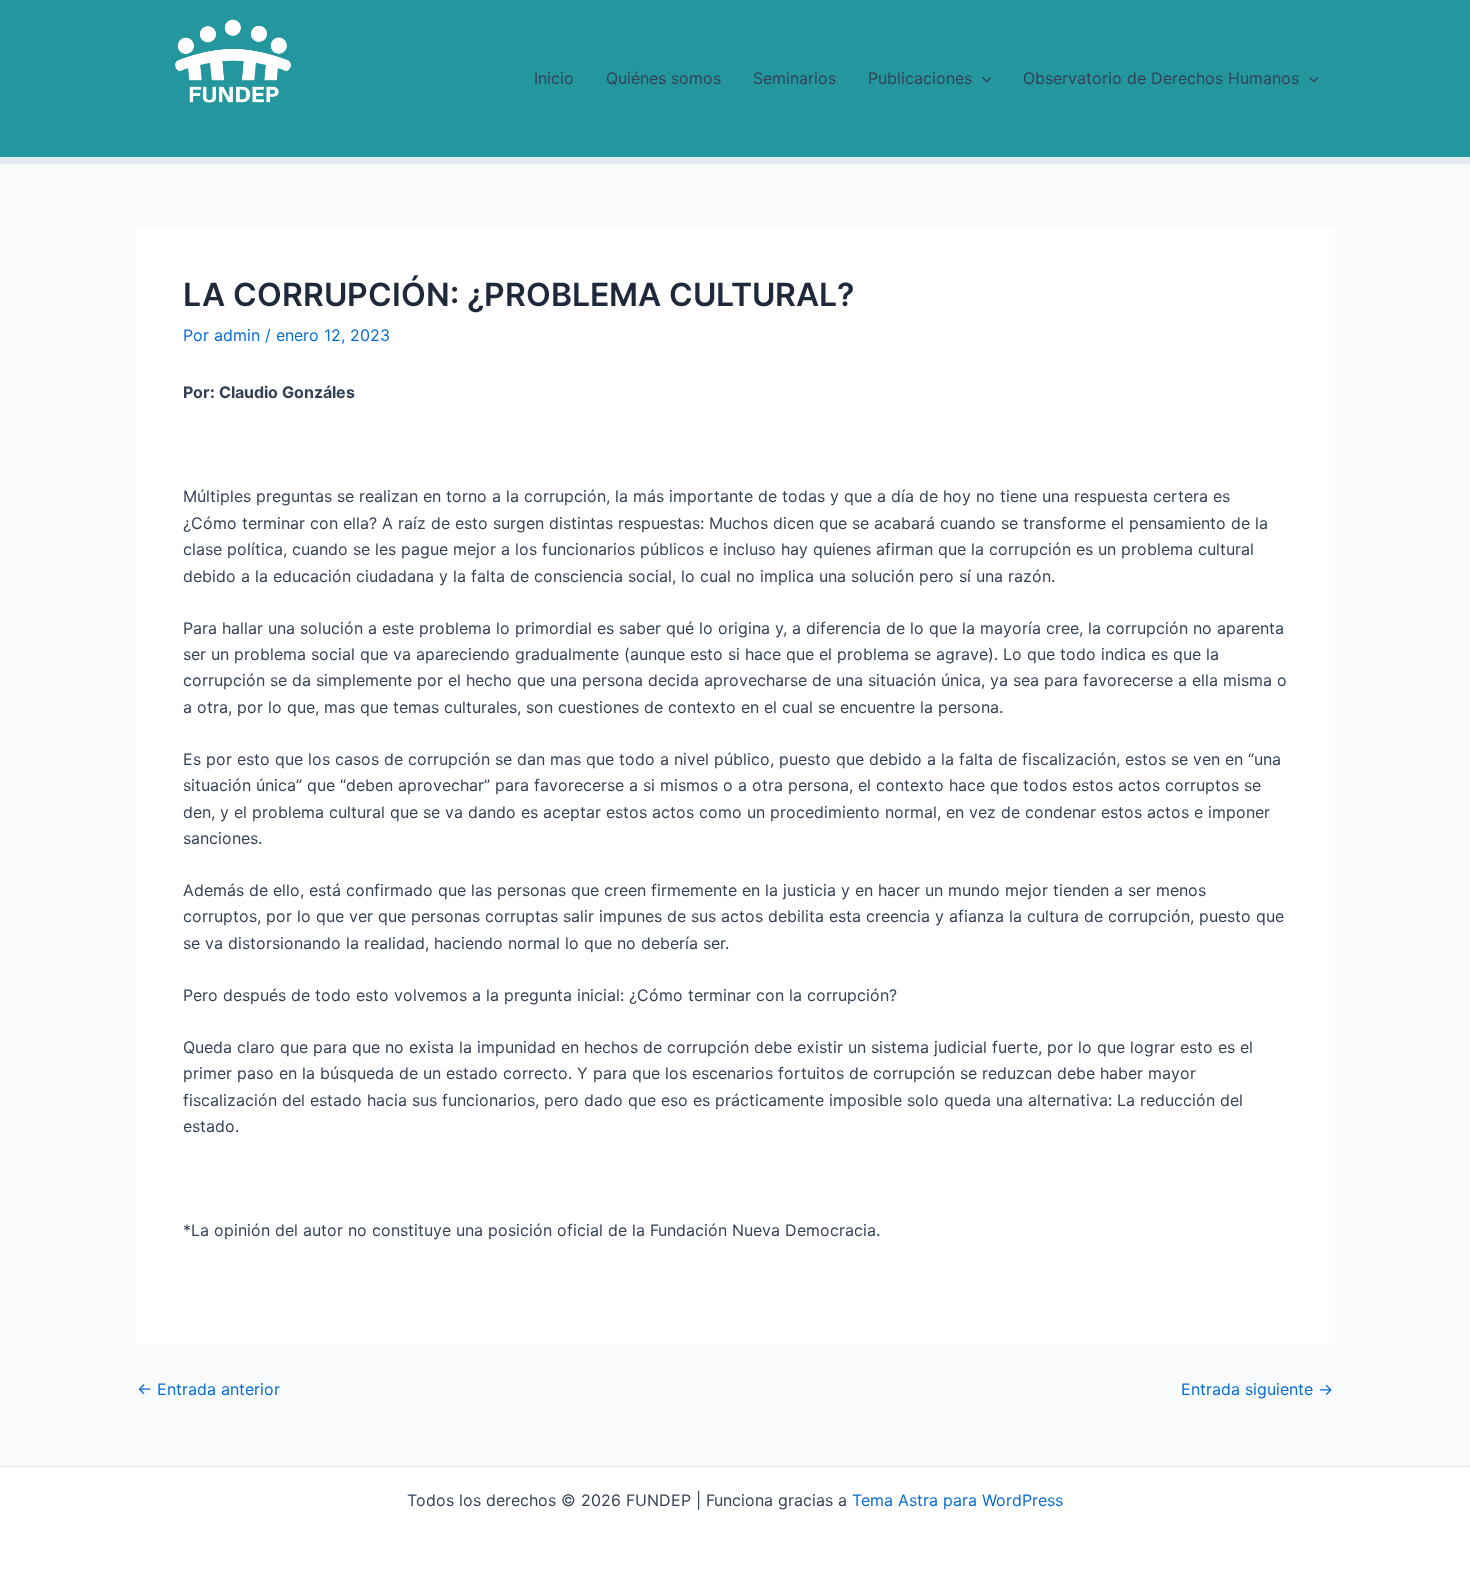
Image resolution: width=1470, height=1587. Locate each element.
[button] (982, 78)
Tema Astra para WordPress (957, 1500)
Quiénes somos (663, 78)
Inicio (554, 78)
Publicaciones (920, 78)
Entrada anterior (208, 1389)
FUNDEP (187, 125)
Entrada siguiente (1257, 1389)
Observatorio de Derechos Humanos (1161, 78)
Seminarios (794, 78)
